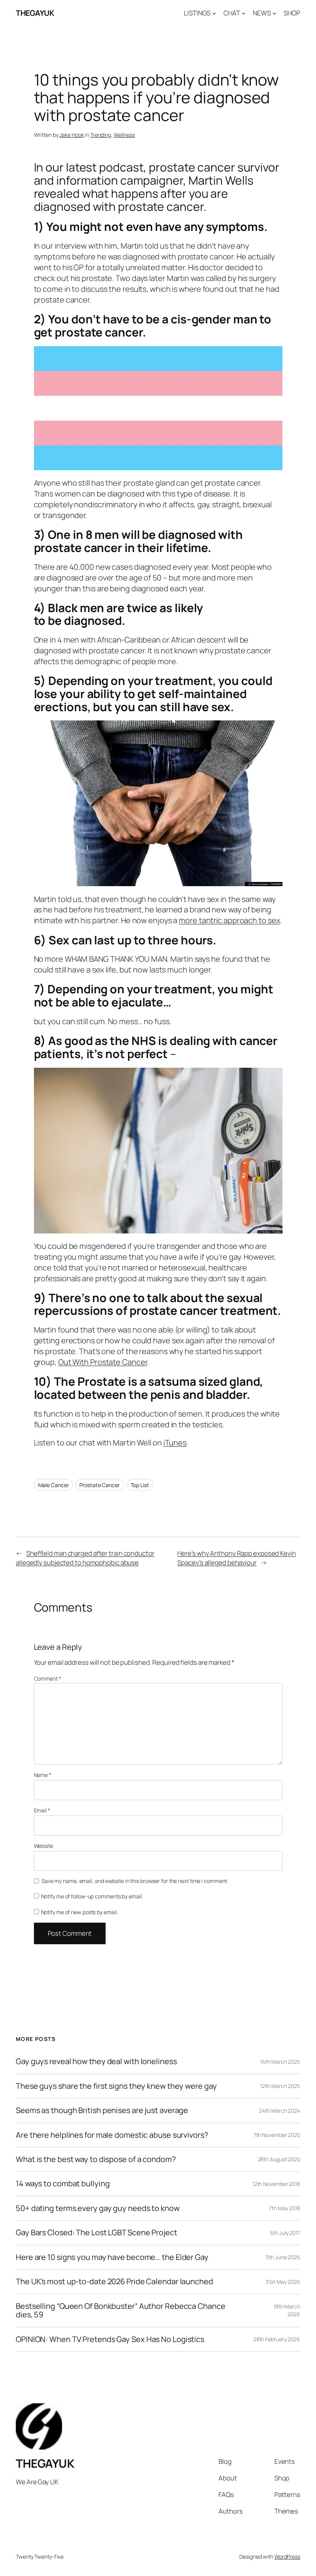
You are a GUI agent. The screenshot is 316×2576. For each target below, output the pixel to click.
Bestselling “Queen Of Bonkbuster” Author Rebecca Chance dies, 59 (121, 2311)
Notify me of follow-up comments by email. (92, 1896)
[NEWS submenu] (274, 13)
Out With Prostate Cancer (103, 1362)
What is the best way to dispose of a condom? (96, 2159)
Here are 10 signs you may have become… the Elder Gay (112, 2257)
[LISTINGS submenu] (214, 13)
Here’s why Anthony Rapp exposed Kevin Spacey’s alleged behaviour (236, 1558)
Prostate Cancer (100, 1485)
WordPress (287, 2557)
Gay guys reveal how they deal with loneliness (96, 2061)
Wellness (124, 135)
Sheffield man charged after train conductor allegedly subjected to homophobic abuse (85, 1558)
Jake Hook (71, 135)
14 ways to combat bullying (63, 2184)
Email (42, 1810)
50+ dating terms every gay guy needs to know (98, 2208)
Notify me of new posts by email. (80, 1912)
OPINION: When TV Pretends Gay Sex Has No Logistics (110, 2339)
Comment (48, 1678)
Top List (140, 1485)
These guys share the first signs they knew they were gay (116, 2086)
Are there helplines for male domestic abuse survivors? (112, 2135)
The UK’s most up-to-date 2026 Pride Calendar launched (114, 2282)
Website (44, 1846)
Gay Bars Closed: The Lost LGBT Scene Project (97, 2233)
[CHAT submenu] (244, 13)
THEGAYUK (35, 13)
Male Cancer (54, 1485)
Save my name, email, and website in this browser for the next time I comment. (135, 1881)
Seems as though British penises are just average (102, 2110)
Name (43, 1775)
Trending (101, 135)
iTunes (175, 1443)
